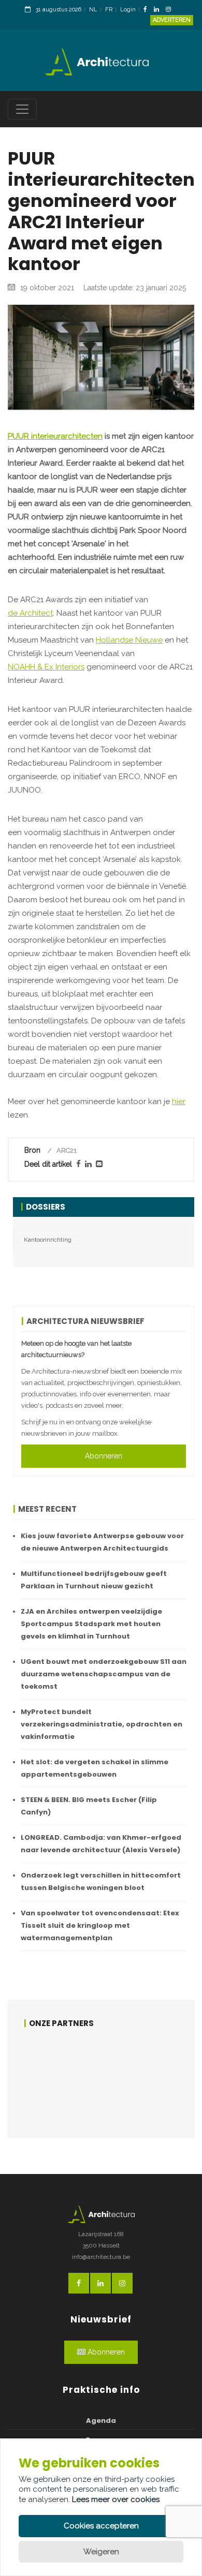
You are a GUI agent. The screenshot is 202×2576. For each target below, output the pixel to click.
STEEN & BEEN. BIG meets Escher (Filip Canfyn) (89, 1806)
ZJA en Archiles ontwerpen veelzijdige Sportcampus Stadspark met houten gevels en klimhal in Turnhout (91, 1624)
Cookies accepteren (101, 2526)
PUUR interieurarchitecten (55, 436)
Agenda (101, 2421)
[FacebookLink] (148, 10)
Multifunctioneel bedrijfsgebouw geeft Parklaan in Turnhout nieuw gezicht (94, 1580)
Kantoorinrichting (48, 1240)
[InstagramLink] (171, 10)
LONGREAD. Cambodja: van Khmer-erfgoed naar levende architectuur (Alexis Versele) (101, 1844)
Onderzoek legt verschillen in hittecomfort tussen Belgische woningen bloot (101, 1881)
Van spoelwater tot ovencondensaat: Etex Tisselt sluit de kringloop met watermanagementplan (100, 1925)
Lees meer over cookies (116, 2499)
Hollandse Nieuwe (129, 640)
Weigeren (101, 2552)
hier (179, 1101)
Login (128, 10)
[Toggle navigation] (22, 109)
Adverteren (172, 20)
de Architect (30, 613)
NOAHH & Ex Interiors (46, 667)
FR (109, 10)
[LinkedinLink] (159, 10)
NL (93, 10)
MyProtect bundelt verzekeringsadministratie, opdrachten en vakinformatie (102, 1724)
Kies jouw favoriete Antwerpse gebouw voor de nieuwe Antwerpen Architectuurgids (102, 1542)
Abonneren (104, 1456)
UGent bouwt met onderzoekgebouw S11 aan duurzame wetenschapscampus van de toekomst (104, 1674)
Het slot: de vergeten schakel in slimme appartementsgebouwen (95, 1768)
